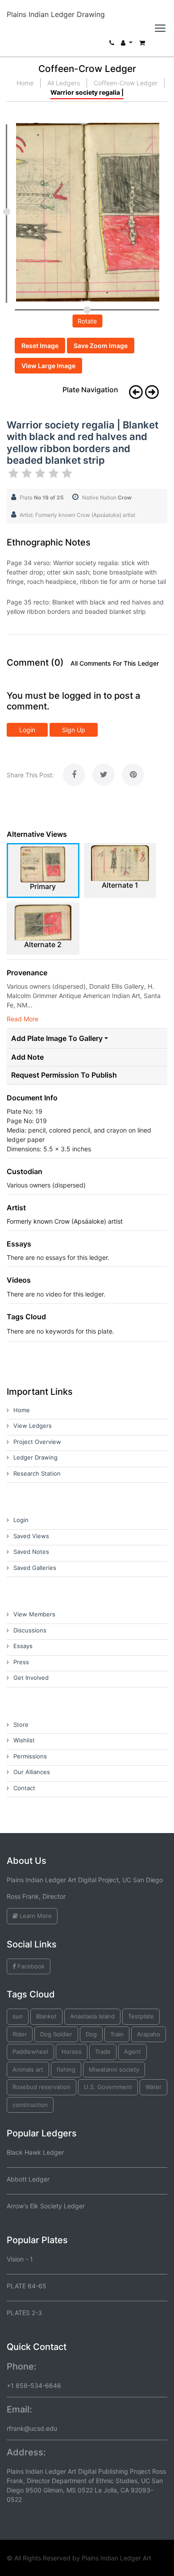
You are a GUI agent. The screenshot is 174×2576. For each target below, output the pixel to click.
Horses (72, 2052)
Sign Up (74, 730)
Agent (133, 2052)
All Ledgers (64, 83)
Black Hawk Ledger (35, 2152)
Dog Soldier (56, 2034)
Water (153, 2087)
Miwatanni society (114, 2069)
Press (21, 1662)
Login (27, 730)
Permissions (30, 1756)
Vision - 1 (20, 2259)
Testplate (141, 2016)
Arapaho (149, 2034)
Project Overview (37, 1442)
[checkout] (142, 45)
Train (117, 2034)
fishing (66, 2069)
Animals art (28, 2069)
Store (21, 1724)
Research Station (37, 1473)
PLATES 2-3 (24, 2313)
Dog (91, 2034)
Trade (103, 2052)
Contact (24, 1788)
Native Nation (107, 497)
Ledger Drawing (35, 1457)
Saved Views (31, 1536)
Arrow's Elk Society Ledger (46, 2206)
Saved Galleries (35, 1568)
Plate (42, 497)
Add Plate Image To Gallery (57, 1038)
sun (18, 2016)
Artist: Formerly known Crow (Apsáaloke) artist (77, 515)
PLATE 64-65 (27, 2286)
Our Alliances (32, 1772)
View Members (34, 1614)
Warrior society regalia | (87, 92)
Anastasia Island (92, 2016)
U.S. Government (108, 2087)
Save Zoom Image (101, 346)
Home (25, 83)
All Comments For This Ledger (115, 663)
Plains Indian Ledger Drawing (56, 14)
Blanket (46, 2016)
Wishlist (24, 1740)
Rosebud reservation (41, 2087)
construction (30, 2105)
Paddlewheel (30, 2052)
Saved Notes (31, 1552)
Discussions (30, 1630)
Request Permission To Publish (64, 1075)
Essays (23, 1646)
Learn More (35, 1916)
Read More (23, 1019)
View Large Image (48, 366)
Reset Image (40, 346)
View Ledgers (33, 1426)
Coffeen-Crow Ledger (126, 83)
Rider (20, 2034)
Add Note (27, 1057)
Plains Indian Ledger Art (116, 2558)
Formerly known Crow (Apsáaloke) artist (65, 1221)
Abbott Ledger (28, 2179)
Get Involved (31, 1678)
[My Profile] (127, 45)
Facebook (30, 1966)
